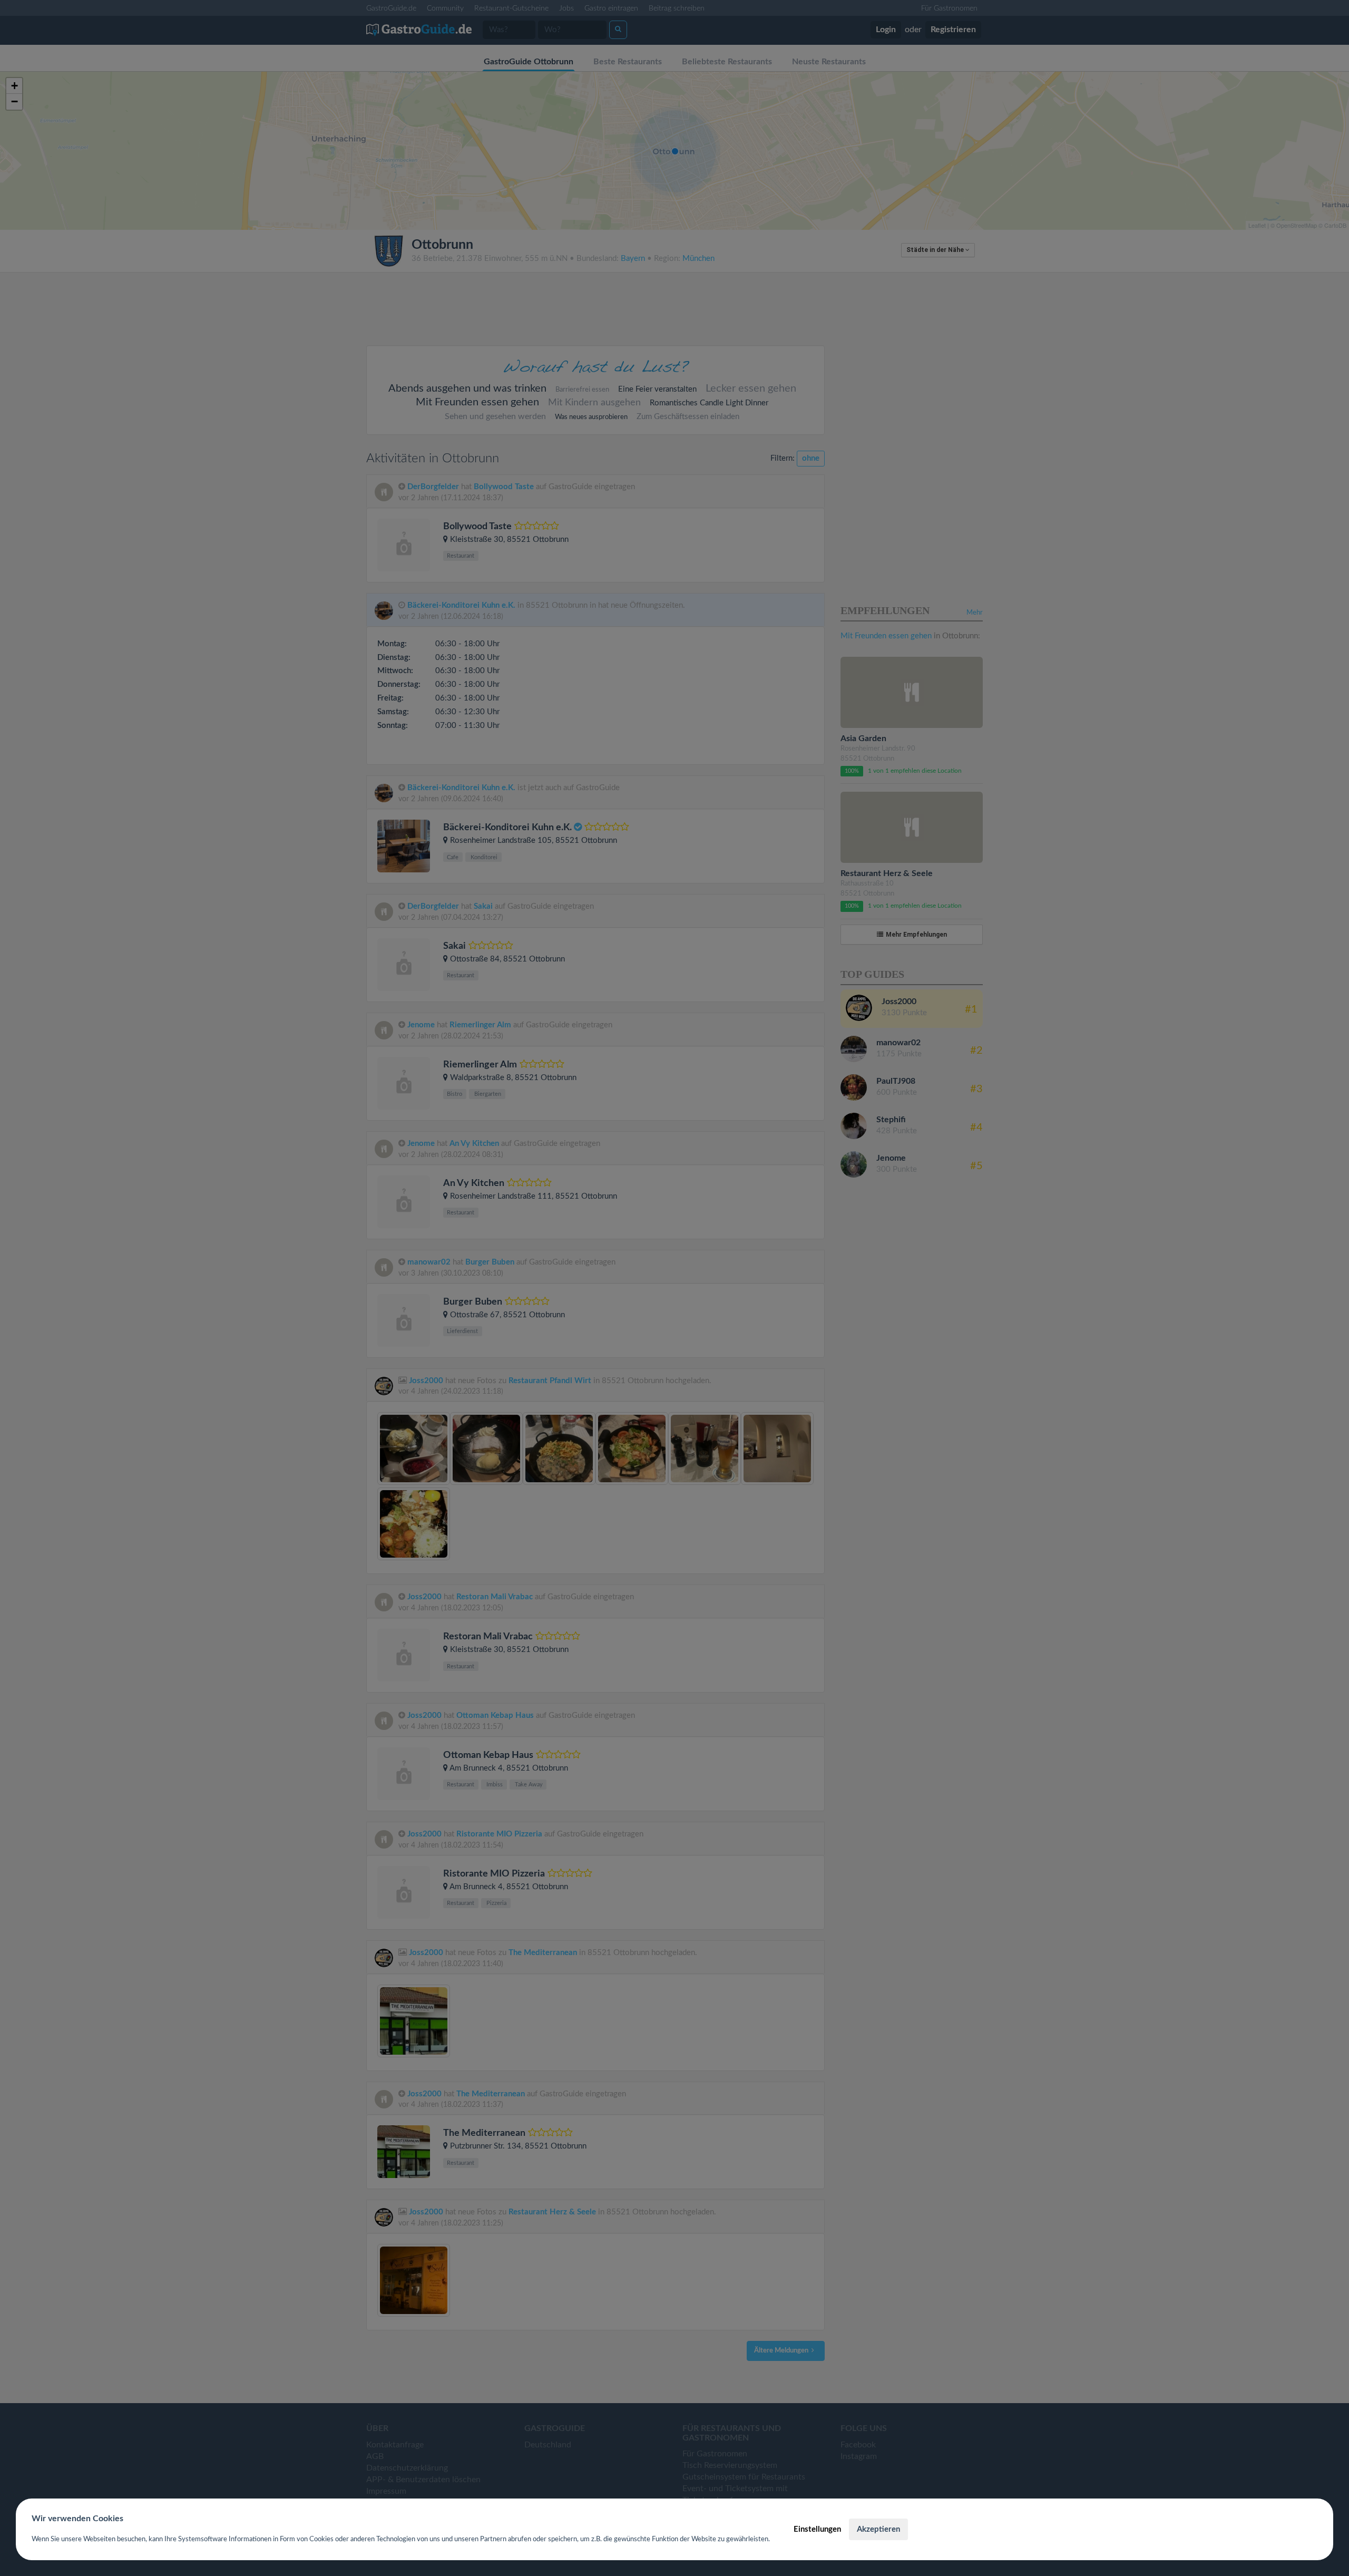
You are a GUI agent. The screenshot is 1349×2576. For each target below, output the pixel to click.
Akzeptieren (878, 2529)
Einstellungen (817, 2529)
